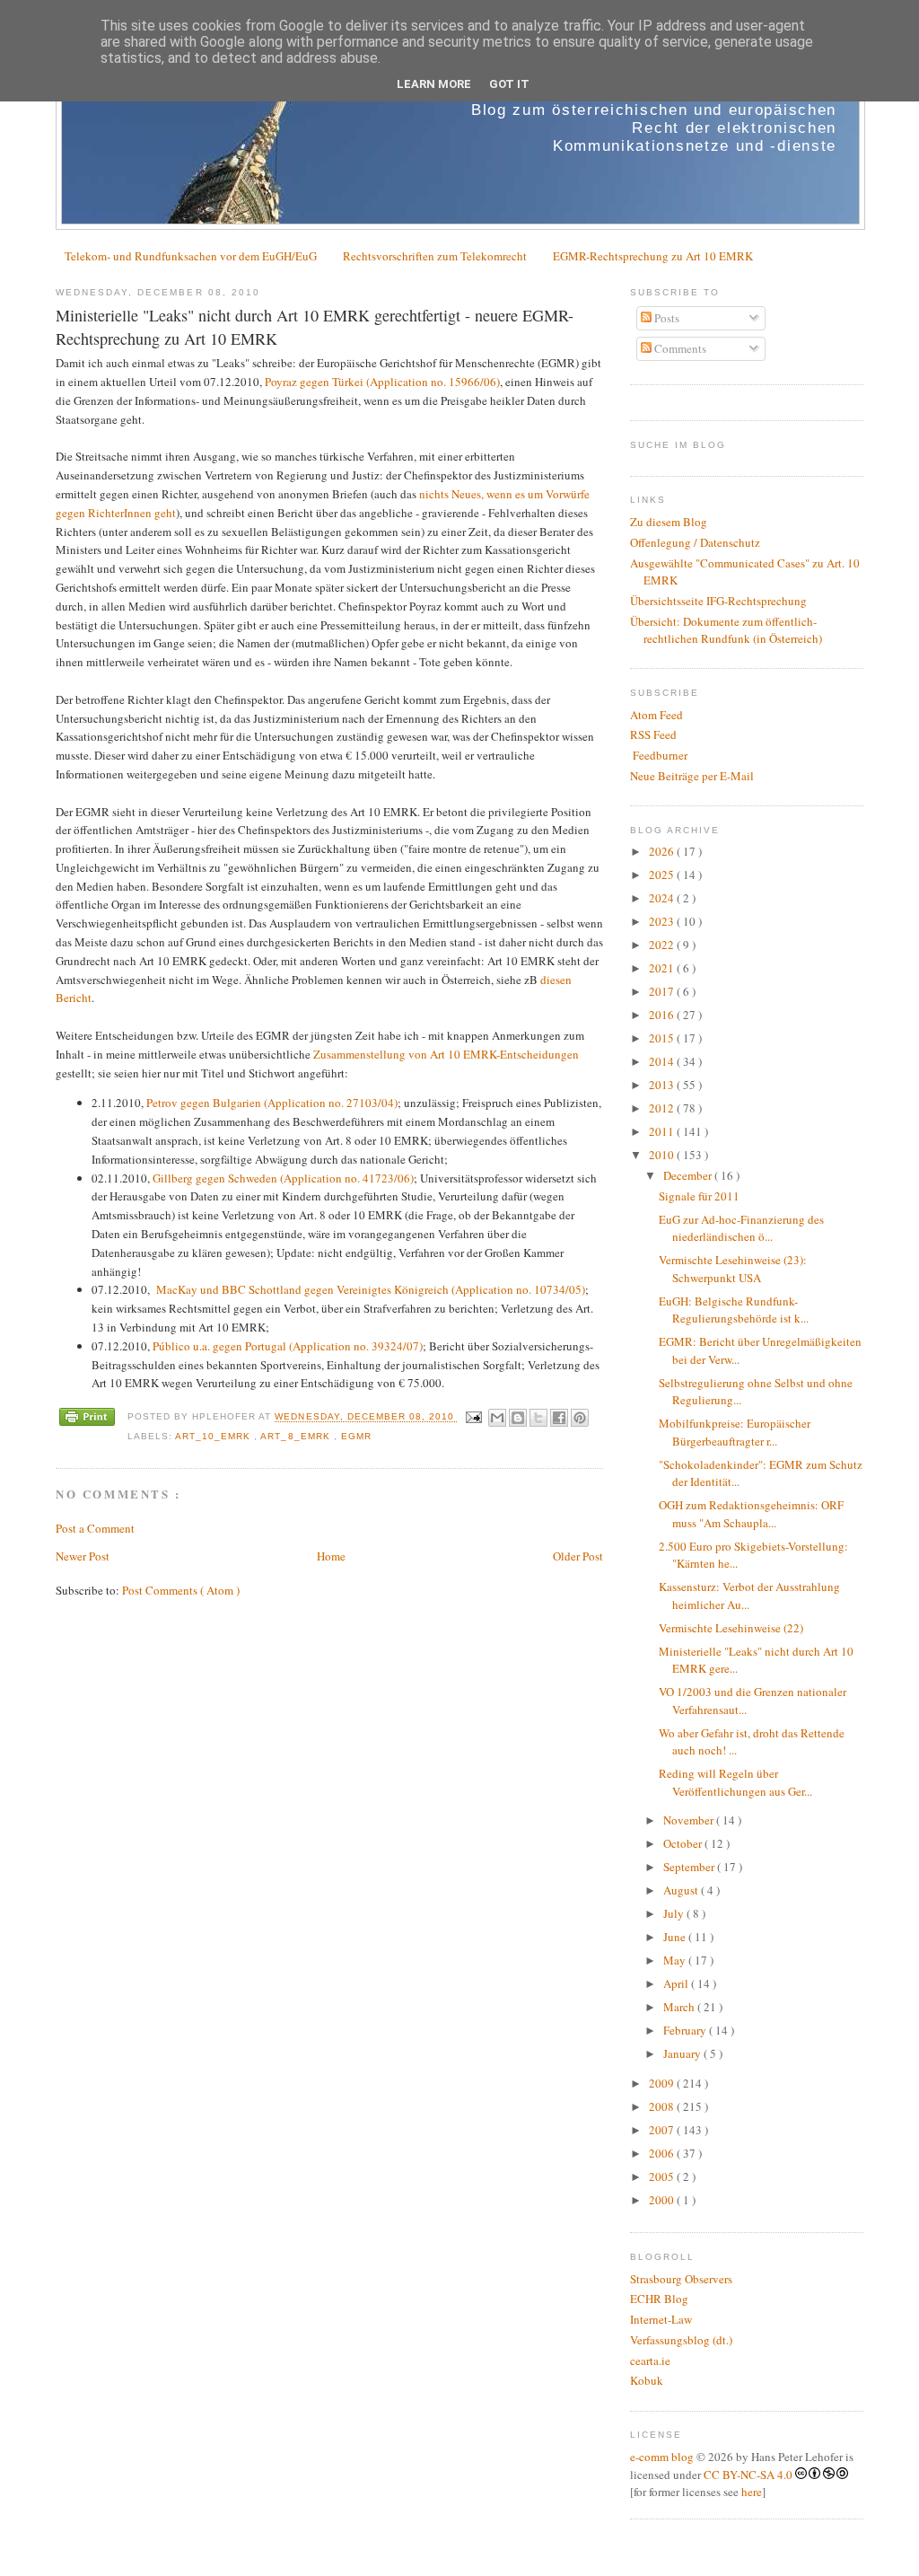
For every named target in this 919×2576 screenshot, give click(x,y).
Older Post (578, 1556)
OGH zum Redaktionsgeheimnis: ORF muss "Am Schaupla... (751, 1514)
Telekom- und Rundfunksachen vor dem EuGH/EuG (191, 256)
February (686, 2030)
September (690, 1867)
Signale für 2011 (699, 1196)
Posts (665, 318)
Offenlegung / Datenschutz (695, 542)
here (752, 2492)
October (684, 1843)
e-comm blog (662, 2457)
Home (331, 1556)
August (682, 1890)
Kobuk (647, 2380)
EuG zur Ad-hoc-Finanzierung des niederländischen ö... (741, 1228)
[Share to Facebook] (559, 1418)
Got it (509, 84)
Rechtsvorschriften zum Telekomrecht (435, 256)
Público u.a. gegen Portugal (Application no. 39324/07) (288, 1346)
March (680, 2007)
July (675, 1913)
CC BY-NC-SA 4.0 (748, 2475)
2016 (663, 1015)
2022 (663, 945)
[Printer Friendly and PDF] (87, 1419)
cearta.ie (650, 2361)
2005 (663, 2176)
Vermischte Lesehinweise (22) (731, 1628)
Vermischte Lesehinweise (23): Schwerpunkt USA (733, 1269)
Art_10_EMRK (214, 1436)
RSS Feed (653, 734)
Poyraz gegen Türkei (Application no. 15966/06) (382, 382)
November (690, 1820)
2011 (663, 1131)
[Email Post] (473, 1417)
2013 (663, 1085)
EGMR (356, 1436)
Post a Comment (95, 1528)
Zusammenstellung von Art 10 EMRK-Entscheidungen (446, 1054)
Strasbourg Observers (681, 2279)
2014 (663, 1061)
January (683, 2053)
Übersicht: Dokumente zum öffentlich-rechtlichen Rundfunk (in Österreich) (726, 630)
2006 (663, 2153)
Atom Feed (656, 715)
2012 (663, 1108)
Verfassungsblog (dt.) (681, 2340)
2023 (663, 921)
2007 (663, 2130)
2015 (663, 1038)
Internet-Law (661, 2319)
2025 (663, 875)
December (689, 1175)
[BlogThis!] (518, 1418)
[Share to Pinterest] (580, 1418)
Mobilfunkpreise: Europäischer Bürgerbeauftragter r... (735, 1432)
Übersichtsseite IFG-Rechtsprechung (718, 601)
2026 (663, 851)
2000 (663, 2200)
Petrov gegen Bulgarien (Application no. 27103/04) (272, 1103)
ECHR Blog (659, 2299)
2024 (663, 898)
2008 (663, 2106)
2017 (663, 991)
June (676, 1937)
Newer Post (83, 1556)
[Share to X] (538, 1418)
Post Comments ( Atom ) (181, 1590)
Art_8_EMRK (297, 1436)
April (677, 1983)
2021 (663, 968)
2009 (663, 2083)
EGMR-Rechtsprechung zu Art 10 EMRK (653, 256)
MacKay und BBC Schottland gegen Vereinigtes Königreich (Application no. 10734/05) (371, 1289)
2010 (663, 1155)
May (676, 1960)
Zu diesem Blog (669, 522)
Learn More (434, 84)
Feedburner (659, 755)
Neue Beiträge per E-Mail (692, 776)
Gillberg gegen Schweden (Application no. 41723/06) (283, 1178)
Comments (679, 348)
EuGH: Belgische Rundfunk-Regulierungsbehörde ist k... (734, 1310)
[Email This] (497, 1418)
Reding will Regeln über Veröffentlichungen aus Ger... (735, 1782)
